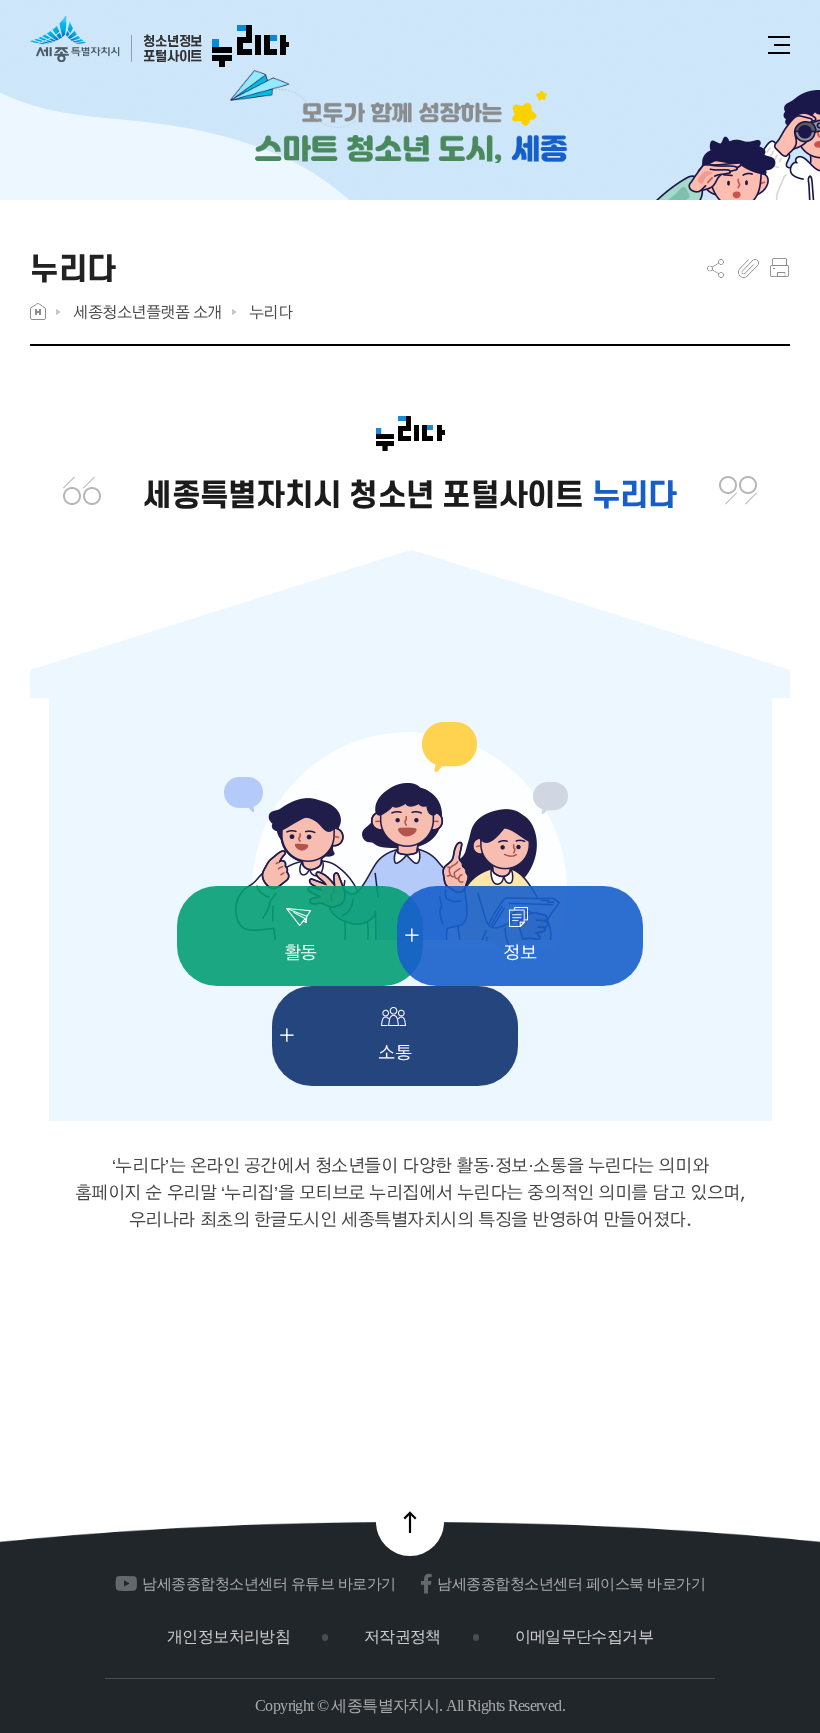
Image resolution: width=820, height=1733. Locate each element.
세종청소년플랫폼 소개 (147, 311)
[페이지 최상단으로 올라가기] (410, 1522)
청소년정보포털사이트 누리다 (159, 42)
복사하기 (748, 268)
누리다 (271, 311)
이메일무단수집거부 (584, 1636)
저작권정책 (402, 1636)
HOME (38, 311)
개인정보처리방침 (228, 1636)
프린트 (779, 268)
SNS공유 (715, 268)
